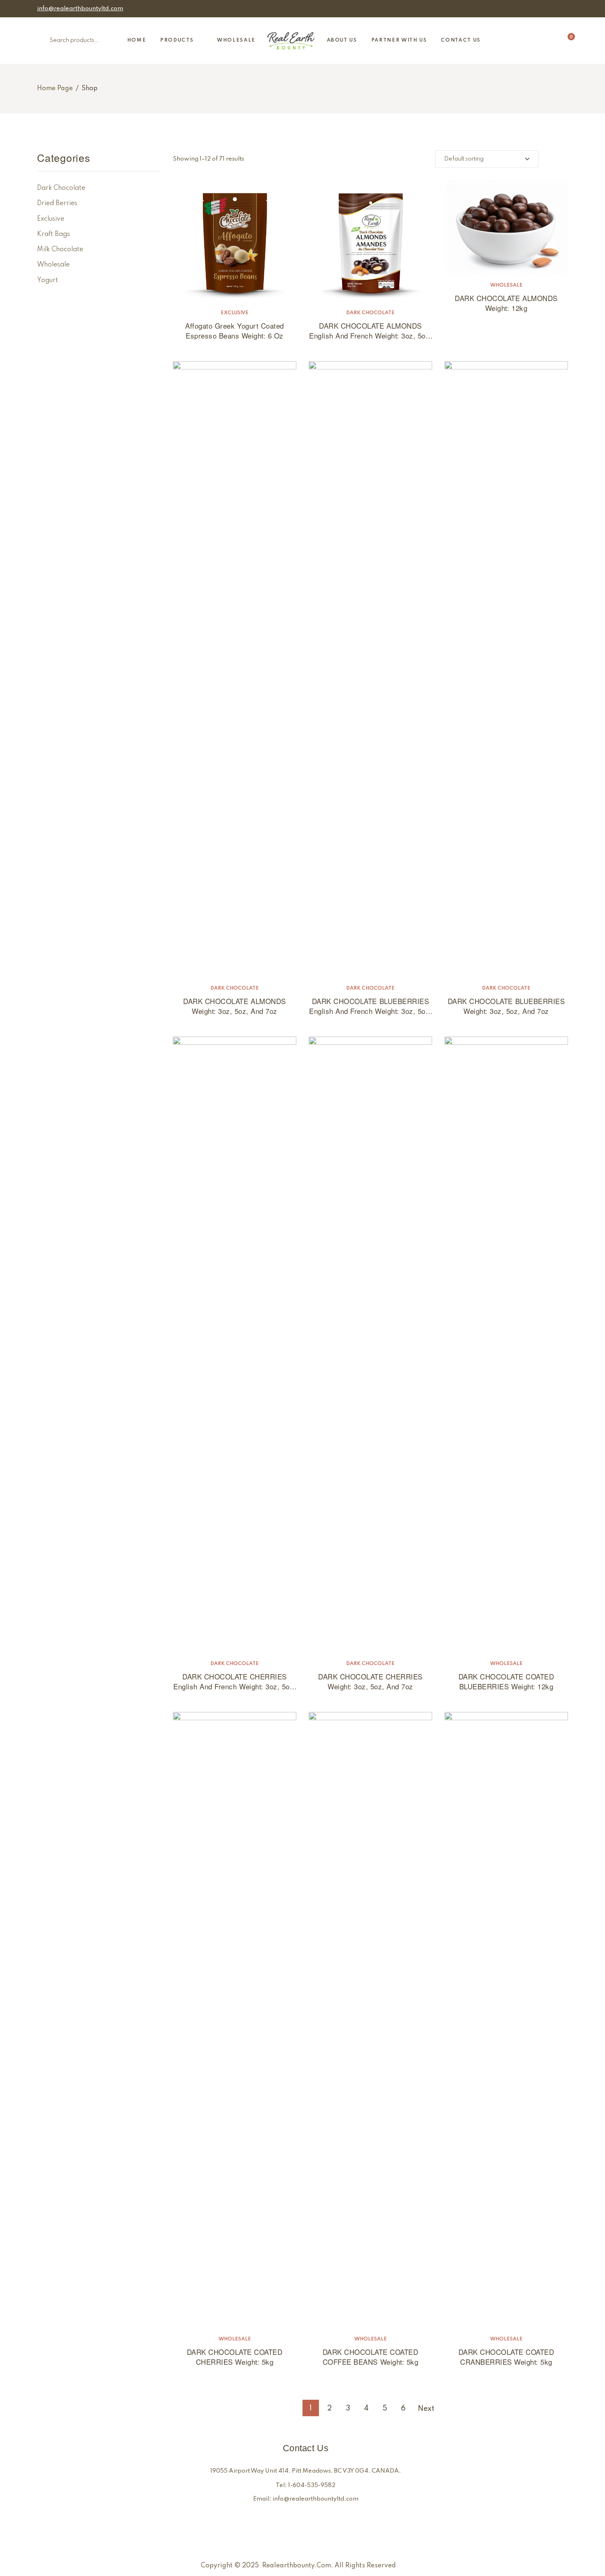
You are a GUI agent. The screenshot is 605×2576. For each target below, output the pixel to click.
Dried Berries (57, 203)
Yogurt (48, 280)
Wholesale (506, 285)
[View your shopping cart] (565, 41)
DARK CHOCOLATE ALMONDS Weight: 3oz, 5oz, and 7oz (234, 1006)
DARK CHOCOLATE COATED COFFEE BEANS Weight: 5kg (371, 2357)
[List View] (551, 159)
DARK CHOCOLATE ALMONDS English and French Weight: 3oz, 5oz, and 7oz (370, 335)
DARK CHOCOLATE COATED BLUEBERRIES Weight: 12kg (506, 1681)
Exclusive (235, 313)
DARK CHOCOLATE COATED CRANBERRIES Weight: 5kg (506, 2357)
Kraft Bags (54, 234)
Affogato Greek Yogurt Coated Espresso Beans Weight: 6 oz (234, 330)
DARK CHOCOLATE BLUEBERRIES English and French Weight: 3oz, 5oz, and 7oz (370, 1011)
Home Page (55, 89)
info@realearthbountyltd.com (80, 9)
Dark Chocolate (370, 313)
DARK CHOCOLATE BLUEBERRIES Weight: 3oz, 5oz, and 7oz (506, 1006)
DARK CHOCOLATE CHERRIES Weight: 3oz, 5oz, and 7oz (370, 1681)
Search (45, 41)
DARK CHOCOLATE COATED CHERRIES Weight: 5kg (235, 2357)
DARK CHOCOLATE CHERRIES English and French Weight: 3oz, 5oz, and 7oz (234, 1686)
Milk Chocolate (60, 250)
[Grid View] (565, 159)
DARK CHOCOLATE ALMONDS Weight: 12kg (506, 303)
